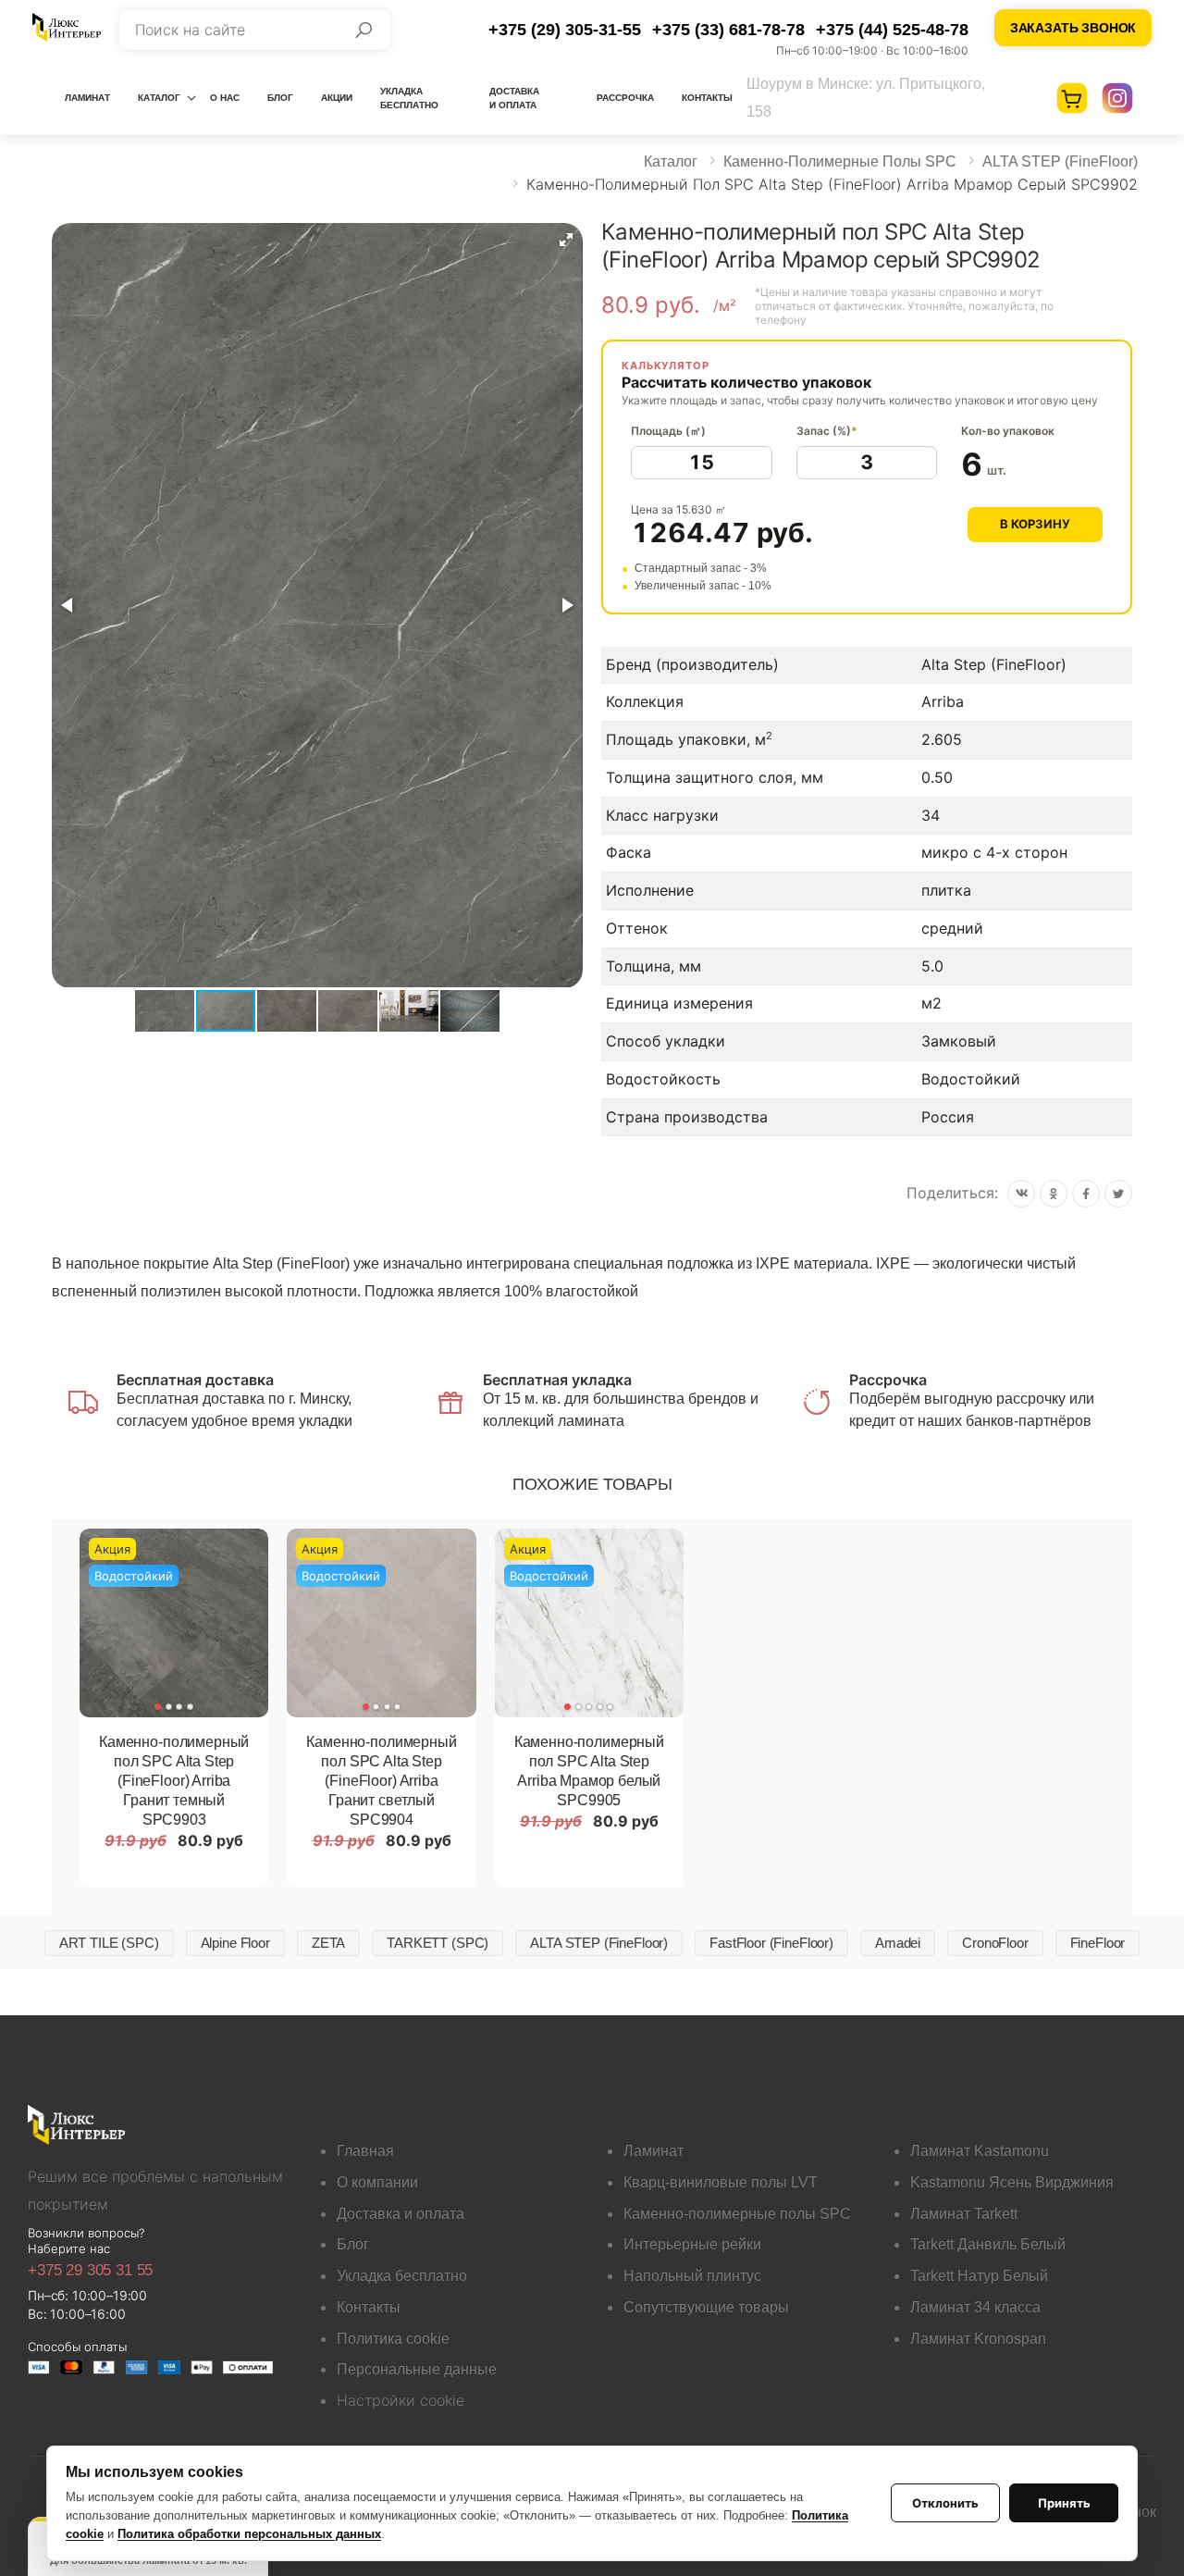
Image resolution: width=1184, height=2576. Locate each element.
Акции (337, 98)
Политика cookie (393, 2339)
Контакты (707, 98)
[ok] (1054, 1194)
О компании (377, 2182)
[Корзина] (1072, 98)
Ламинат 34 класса (975, 2307)
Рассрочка (625, 98)
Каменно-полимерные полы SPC (840, 161)
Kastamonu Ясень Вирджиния (1012, 2182)
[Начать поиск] (364, 30)
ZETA (328, 1943)
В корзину (1035, 524)
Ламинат (87, 98)
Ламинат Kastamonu (980, 2151)
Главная (365, 2151)
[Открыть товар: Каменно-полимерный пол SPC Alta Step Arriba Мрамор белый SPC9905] (589, 1623)
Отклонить (945, 2503)
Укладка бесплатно (409, 98)
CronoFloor (995, 1943)
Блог (280, 98)
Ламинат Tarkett (964, 2214)
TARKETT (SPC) (438, 1943)
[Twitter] (1118, 1194)
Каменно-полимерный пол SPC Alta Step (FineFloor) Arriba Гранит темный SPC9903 (174, 1781)
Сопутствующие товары (706, 2307)
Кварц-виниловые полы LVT (721, 2182)
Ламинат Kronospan (978, 2339)
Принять (1064, 2503)
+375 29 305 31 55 (90, 2270)
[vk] (1021, 1194)
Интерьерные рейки (692, 2244)
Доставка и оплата (514, 98)
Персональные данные (417, 2369)
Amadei (898, 1943)
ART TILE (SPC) (109, 1943)
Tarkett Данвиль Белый (988, 2244)
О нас (225, 98)
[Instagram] (1117, 98)
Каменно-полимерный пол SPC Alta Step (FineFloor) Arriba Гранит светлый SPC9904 (381, 1781)
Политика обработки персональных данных (249, 2534)
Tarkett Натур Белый (979, 2276)
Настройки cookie (401, 2400)
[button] (566, 240)
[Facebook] (1086, 1194)
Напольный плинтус (692, 2276)
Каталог (159, 98)
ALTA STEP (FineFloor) (1060, 161)
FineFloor (1098, 1943)
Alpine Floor (235, 1943)
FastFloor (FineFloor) (771, 1943)
